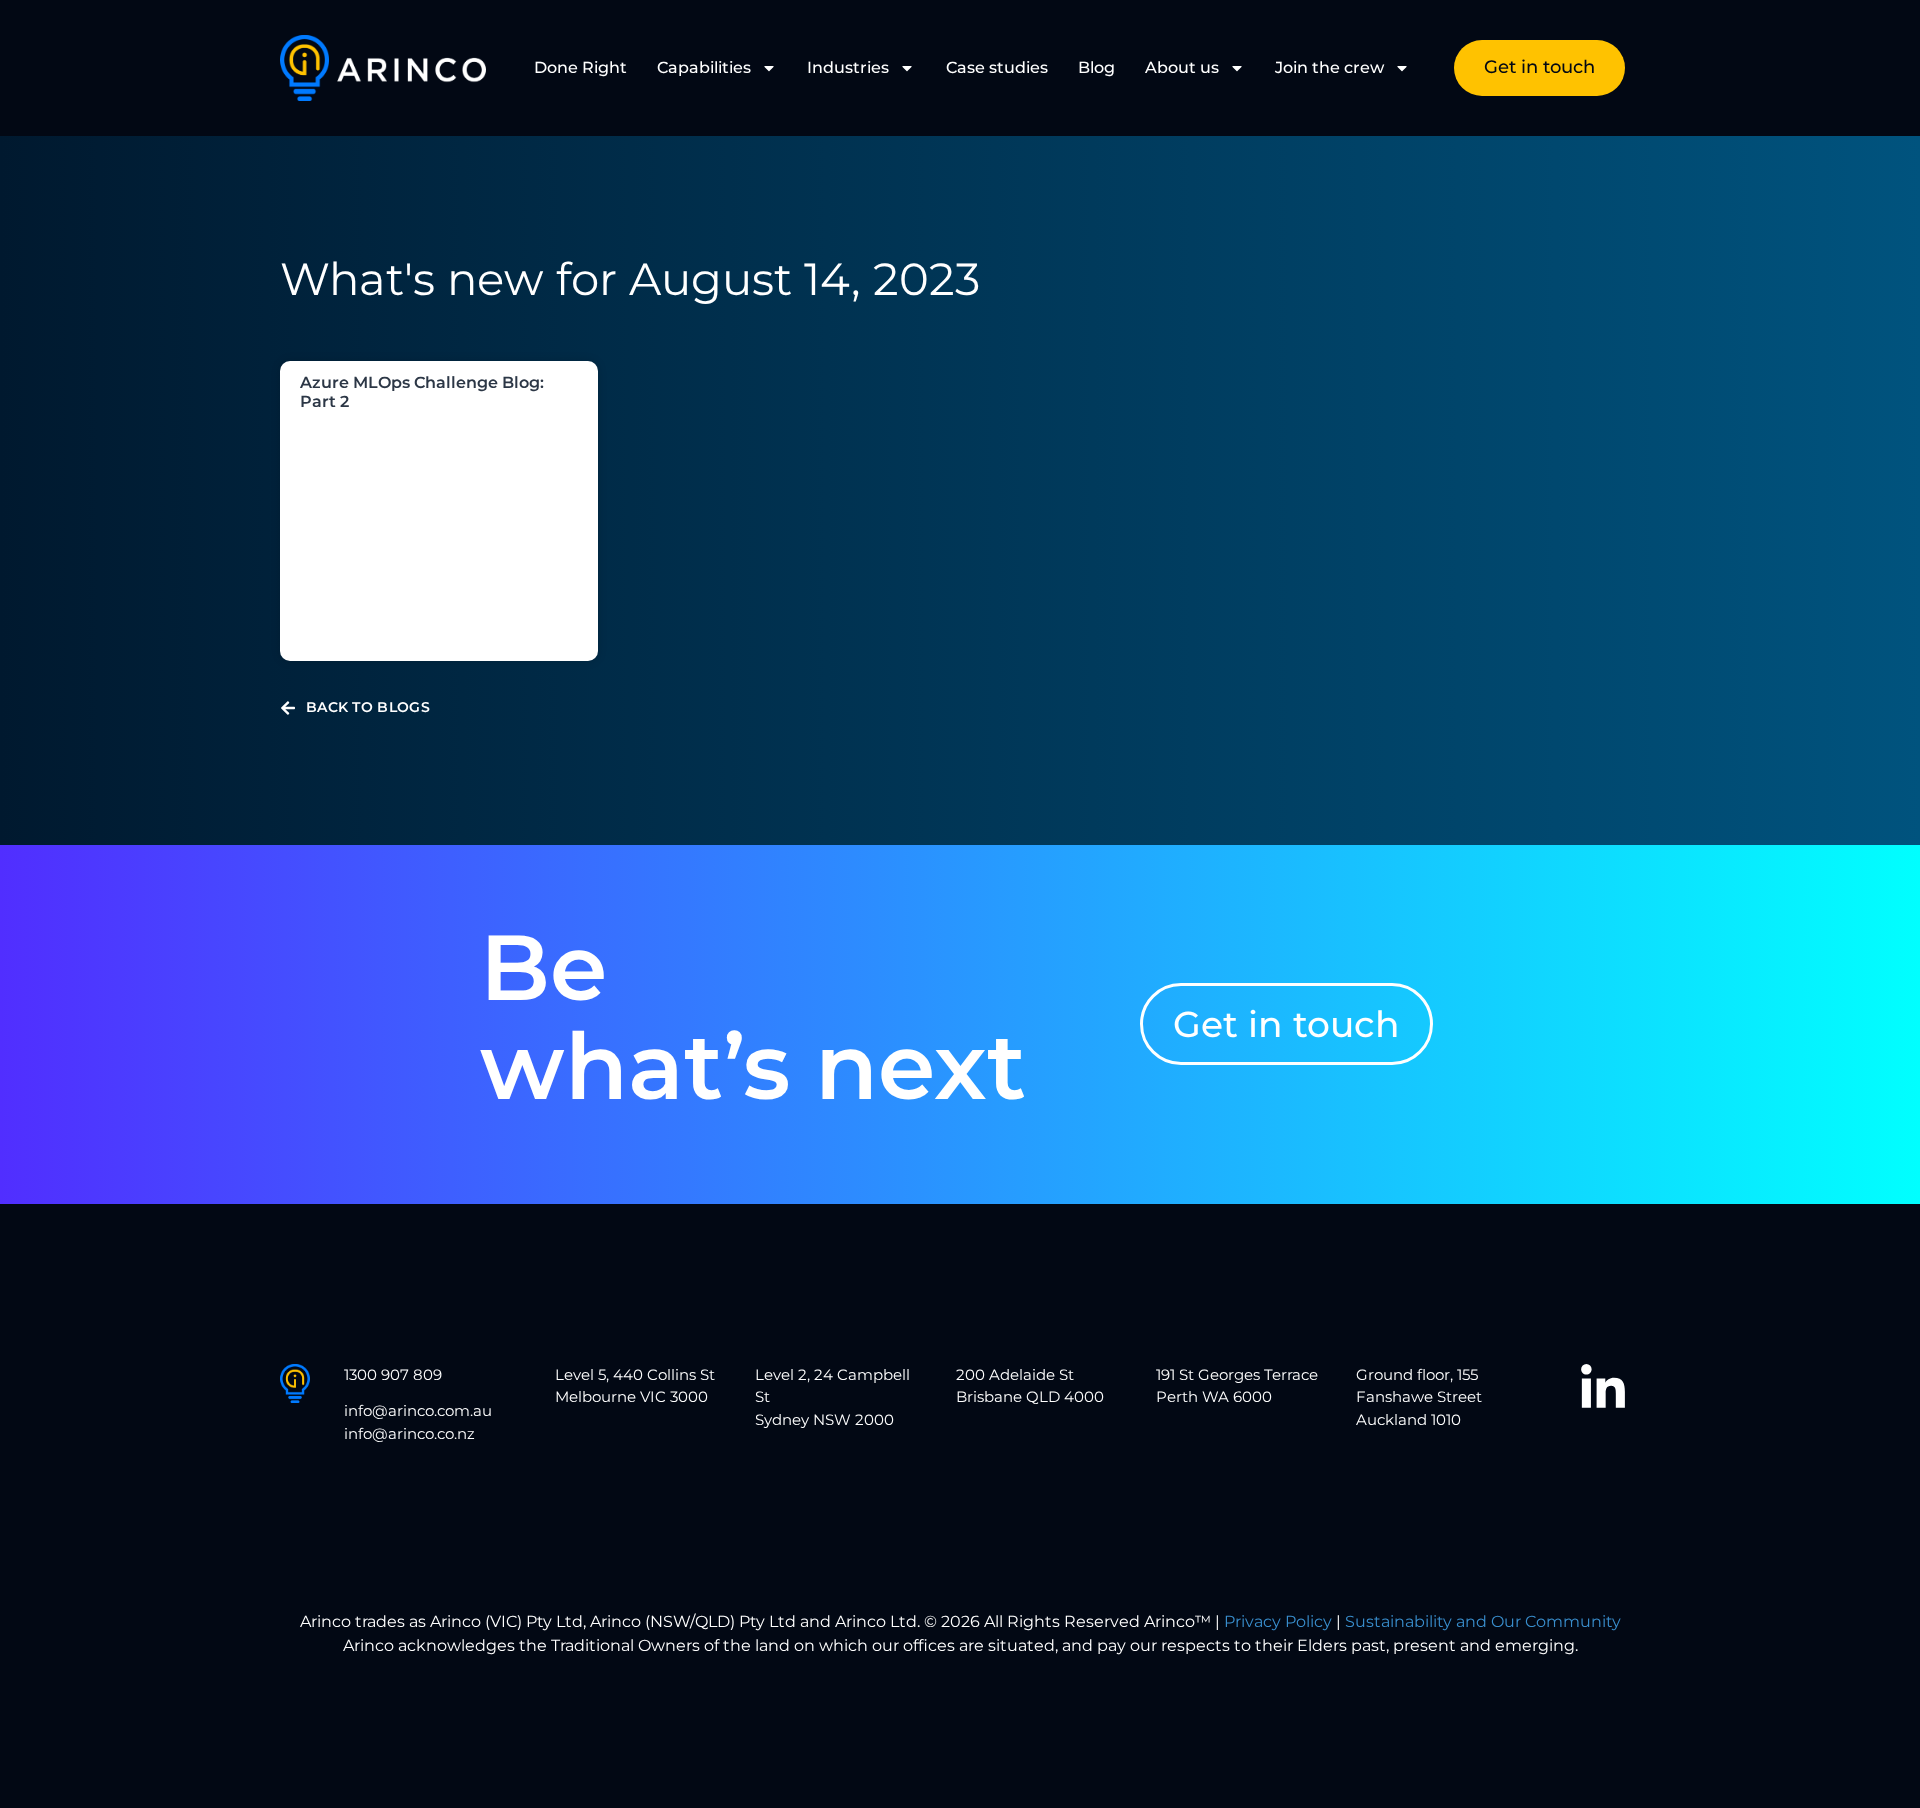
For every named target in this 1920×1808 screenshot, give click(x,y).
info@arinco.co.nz (409, 1433)
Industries (848, 67)
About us (1182, 67)
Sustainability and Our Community (1483, 1621)
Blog (1096, 67)
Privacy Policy (1278, 1621)
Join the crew (1329, 67)
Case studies (997, 67)
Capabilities (704, 67)
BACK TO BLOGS (368, 707)
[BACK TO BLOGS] (288, 708)
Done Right (580, 67)
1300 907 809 (393, 1374)
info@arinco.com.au (418, 1410)
